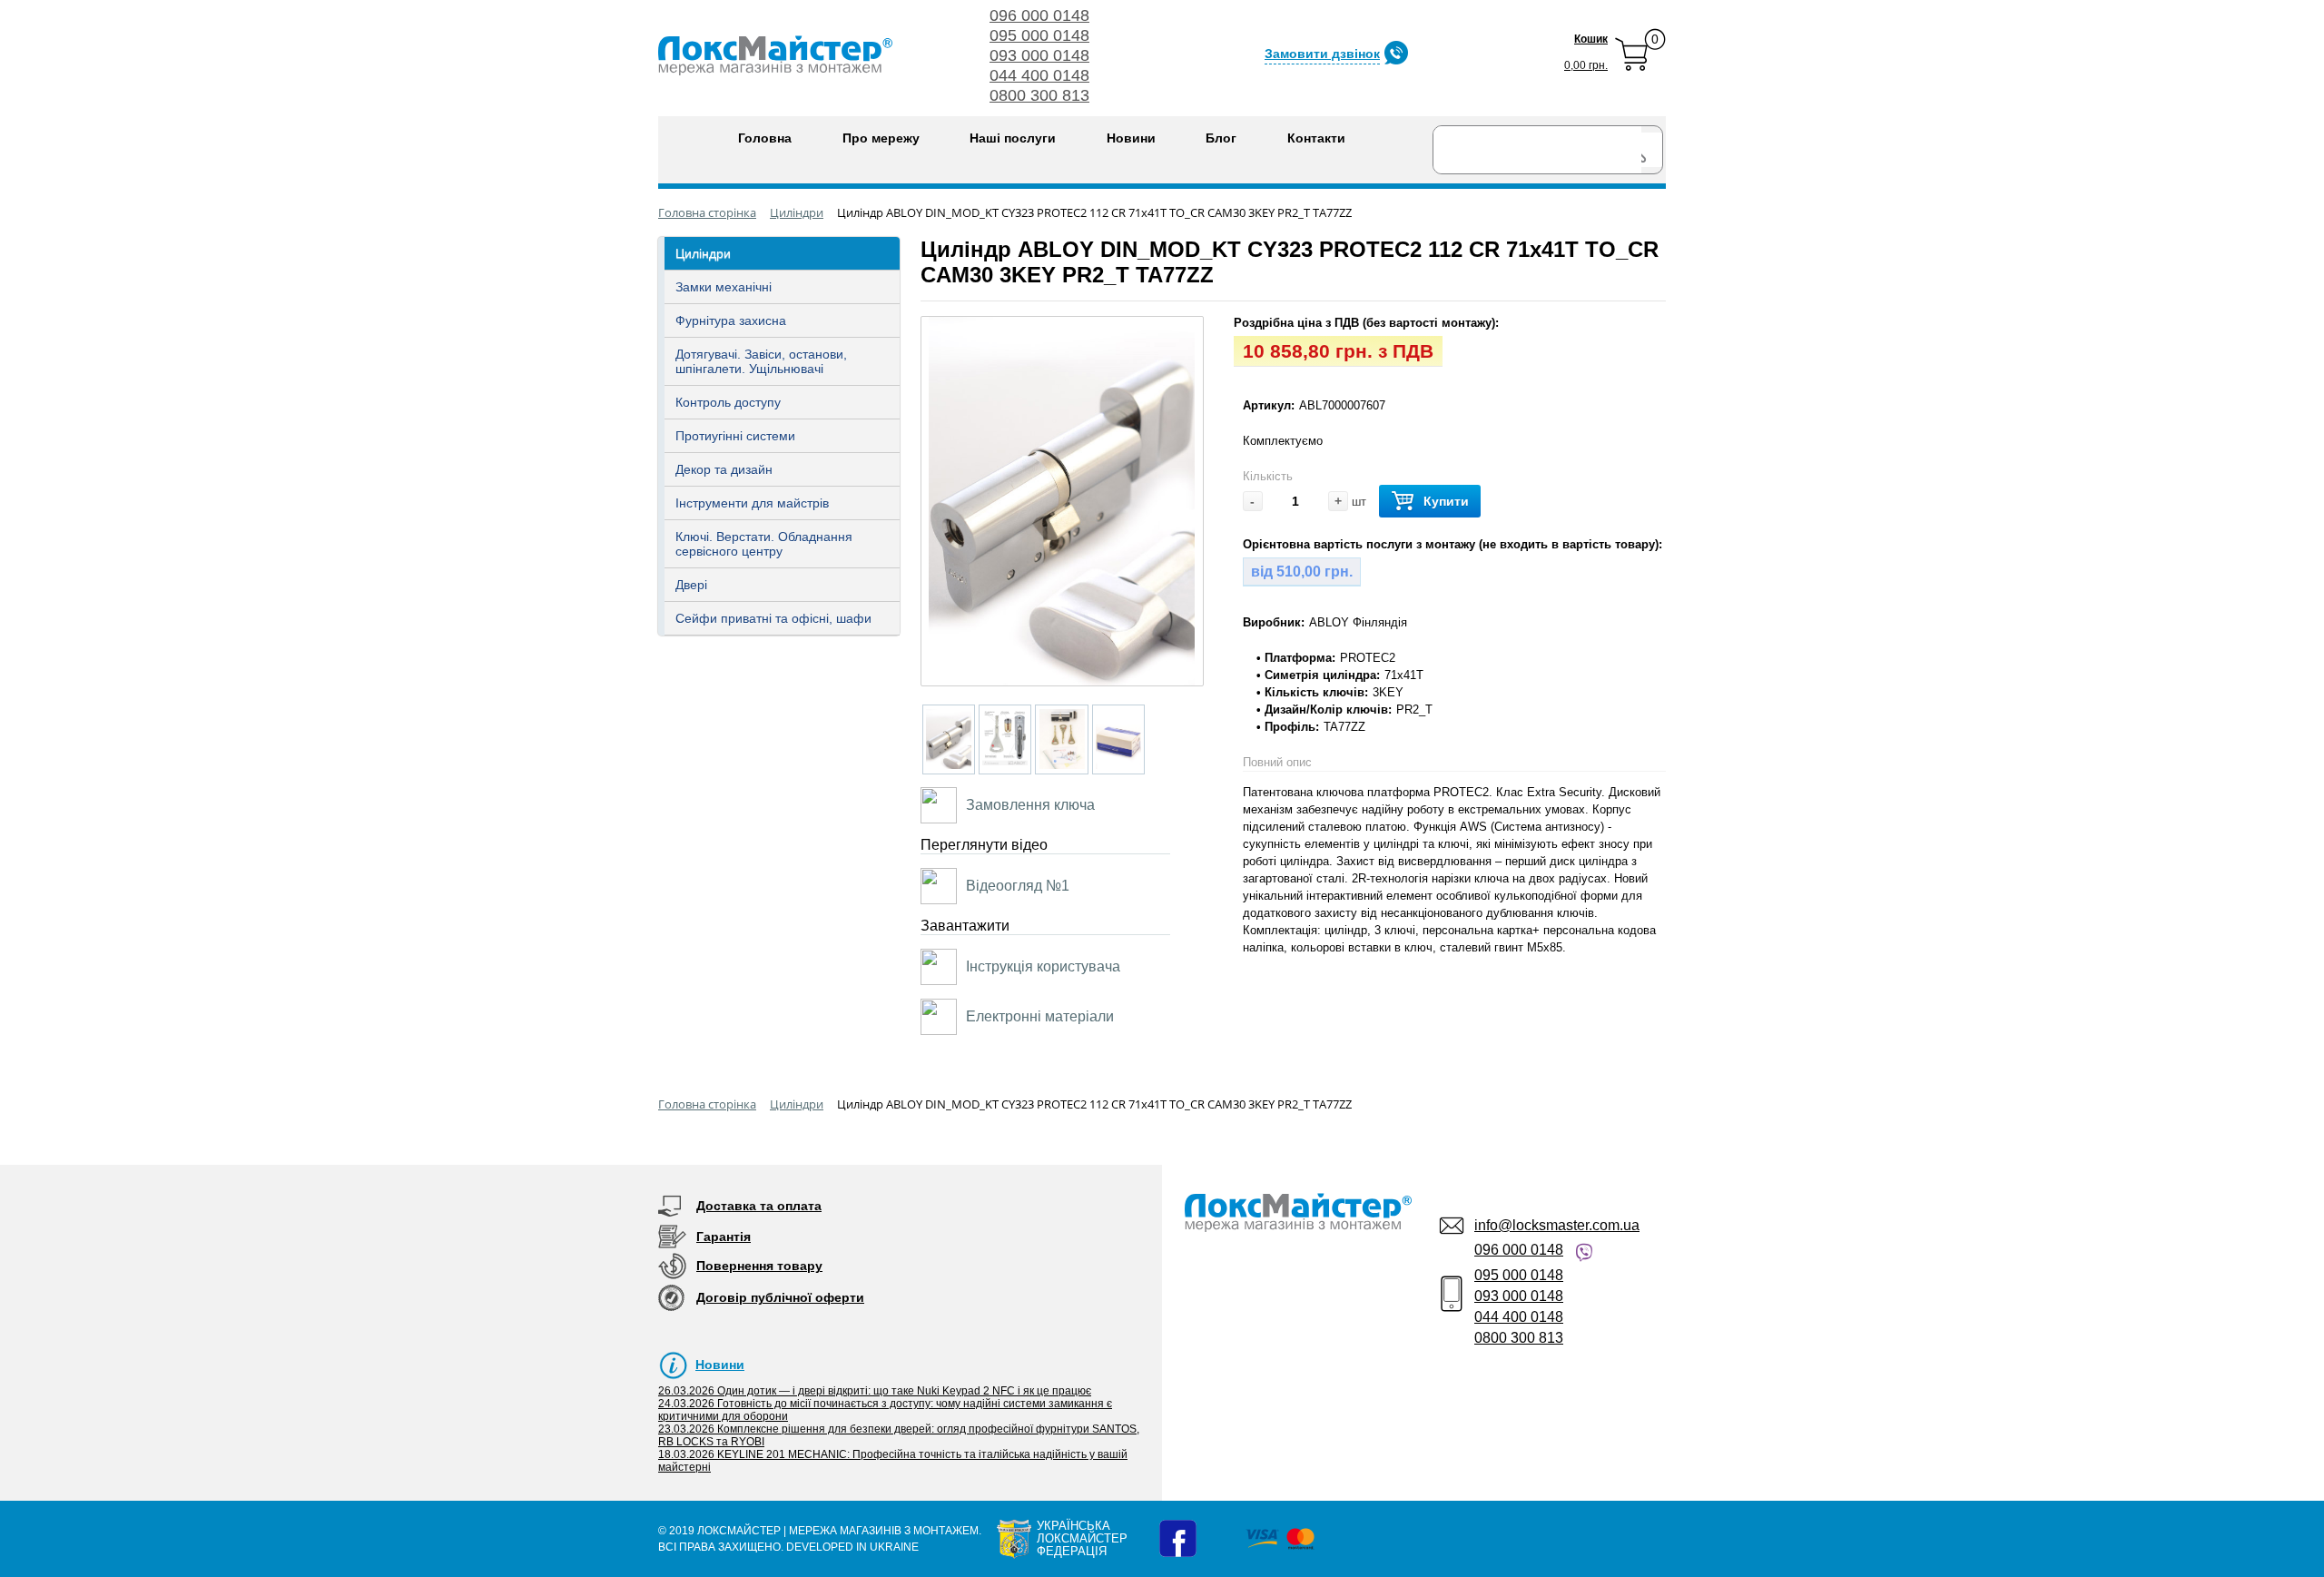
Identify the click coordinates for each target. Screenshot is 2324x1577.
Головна (765, 138)
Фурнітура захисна (731, 320)
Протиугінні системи (735, 436)
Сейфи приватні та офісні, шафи (773, 618)
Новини (1131, 138)
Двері (691, 585)
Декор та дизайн (724, 469)
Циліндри (703, 253)
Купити (1446, 501)
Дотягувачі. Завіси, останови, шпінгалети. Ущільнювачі (761, 361)
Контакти (1316, 138)
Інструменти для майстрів (752, 503)
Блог (1221, 138)
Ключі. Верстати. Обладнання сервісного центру (764, 544)
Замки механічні (724, 287)
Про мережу (881, 138)
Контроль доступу (728, 402)
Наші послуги (1013, 138)
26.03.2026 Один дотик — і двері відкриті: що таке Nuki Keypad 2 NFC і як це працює (875, 1391)
